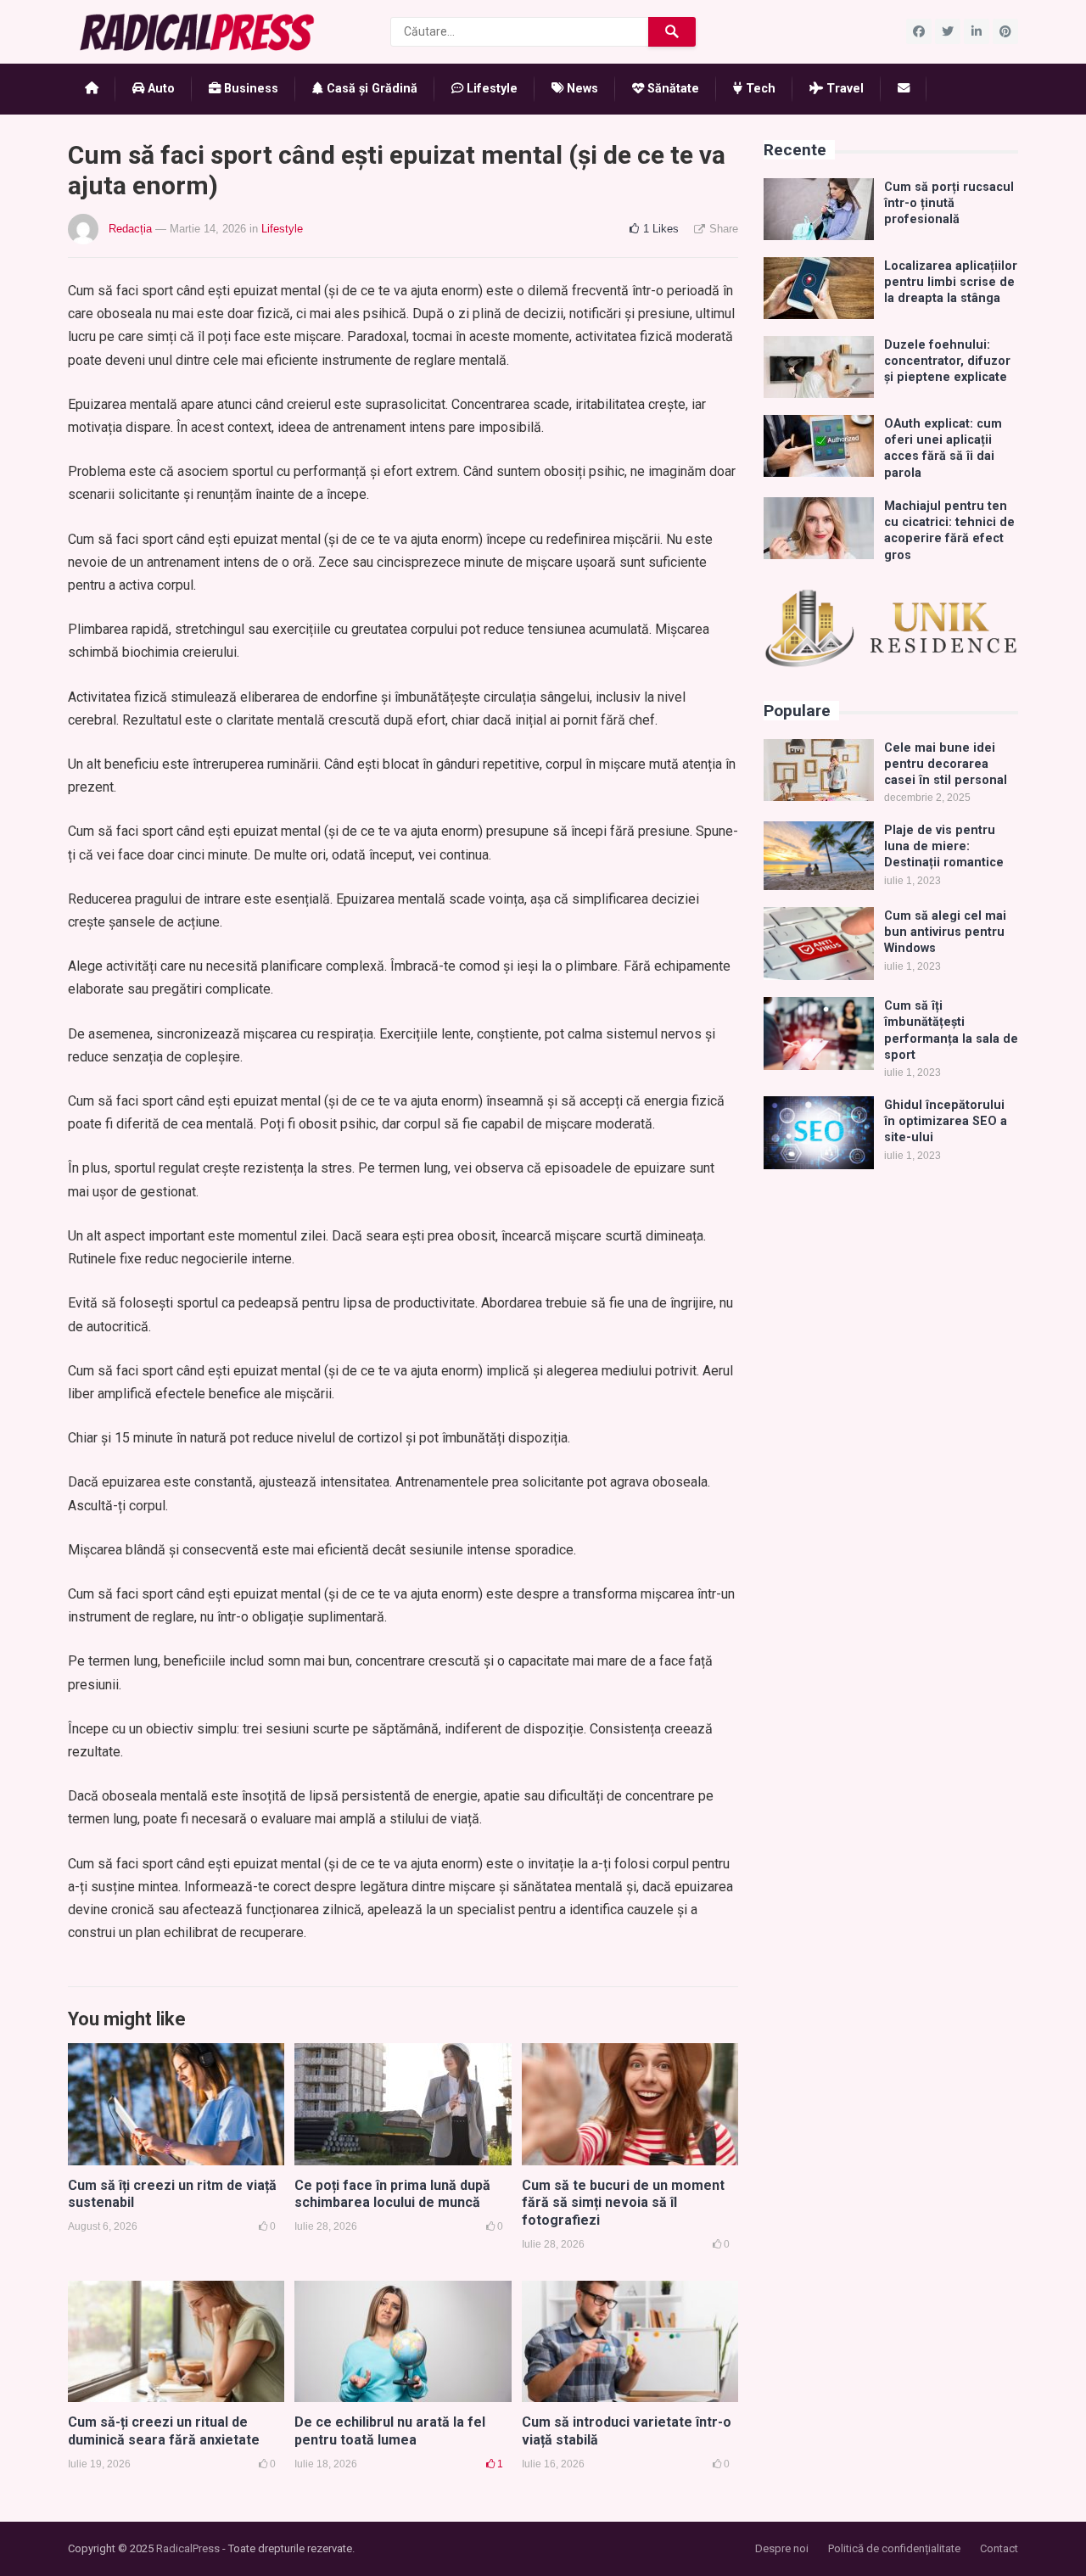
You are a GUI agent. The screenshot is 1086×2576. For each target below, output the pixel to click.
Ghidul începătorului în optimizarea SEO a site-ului (946, 1122)
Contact (999, 2548)
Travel (843, 89)
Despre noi (782, 2548)
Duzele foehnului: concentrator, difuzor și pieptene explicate (947, 361)
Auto (160, 89)
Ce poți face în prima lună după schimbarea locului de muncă (392, 2194)
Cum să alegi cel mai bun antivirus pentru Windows (945, 932)
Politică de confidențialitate (894, 2548)
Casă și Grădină (370, 89)
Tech (759, 89)
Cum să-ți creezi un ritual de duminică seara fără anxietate (164, 2431)
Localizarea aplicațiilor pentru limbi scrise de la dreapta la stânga (951, 283)
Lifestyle (490, 89)
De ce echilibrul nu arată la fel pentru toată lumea (390, 2431)
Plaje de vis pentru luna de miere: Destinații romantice (944, 847)
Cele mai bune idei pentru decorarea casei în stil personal (946, 764)
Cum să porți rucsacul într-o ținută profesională (949, 204)
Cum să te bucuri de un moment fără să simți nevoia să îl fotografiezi (623, 2203)
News (581, 89)
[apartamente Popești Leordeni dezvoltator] (891, 664)
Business (249, 89)
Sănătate (672, 89)
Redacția (130, 229)
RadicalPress (188, 2548)
